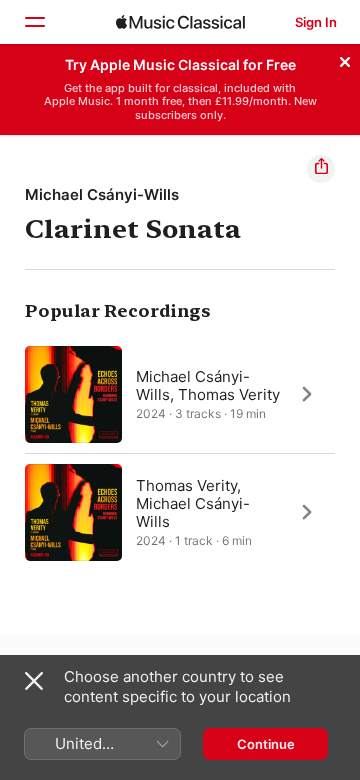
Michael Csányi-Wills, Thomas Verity (208, 384)
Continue (266, 744)
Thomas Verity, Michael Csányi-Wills (193, 502)
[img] (180, 22)
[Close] (345, 59)
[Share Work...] (321, 169)
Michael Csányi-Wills (102, 194)
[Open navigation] (34, 22)
